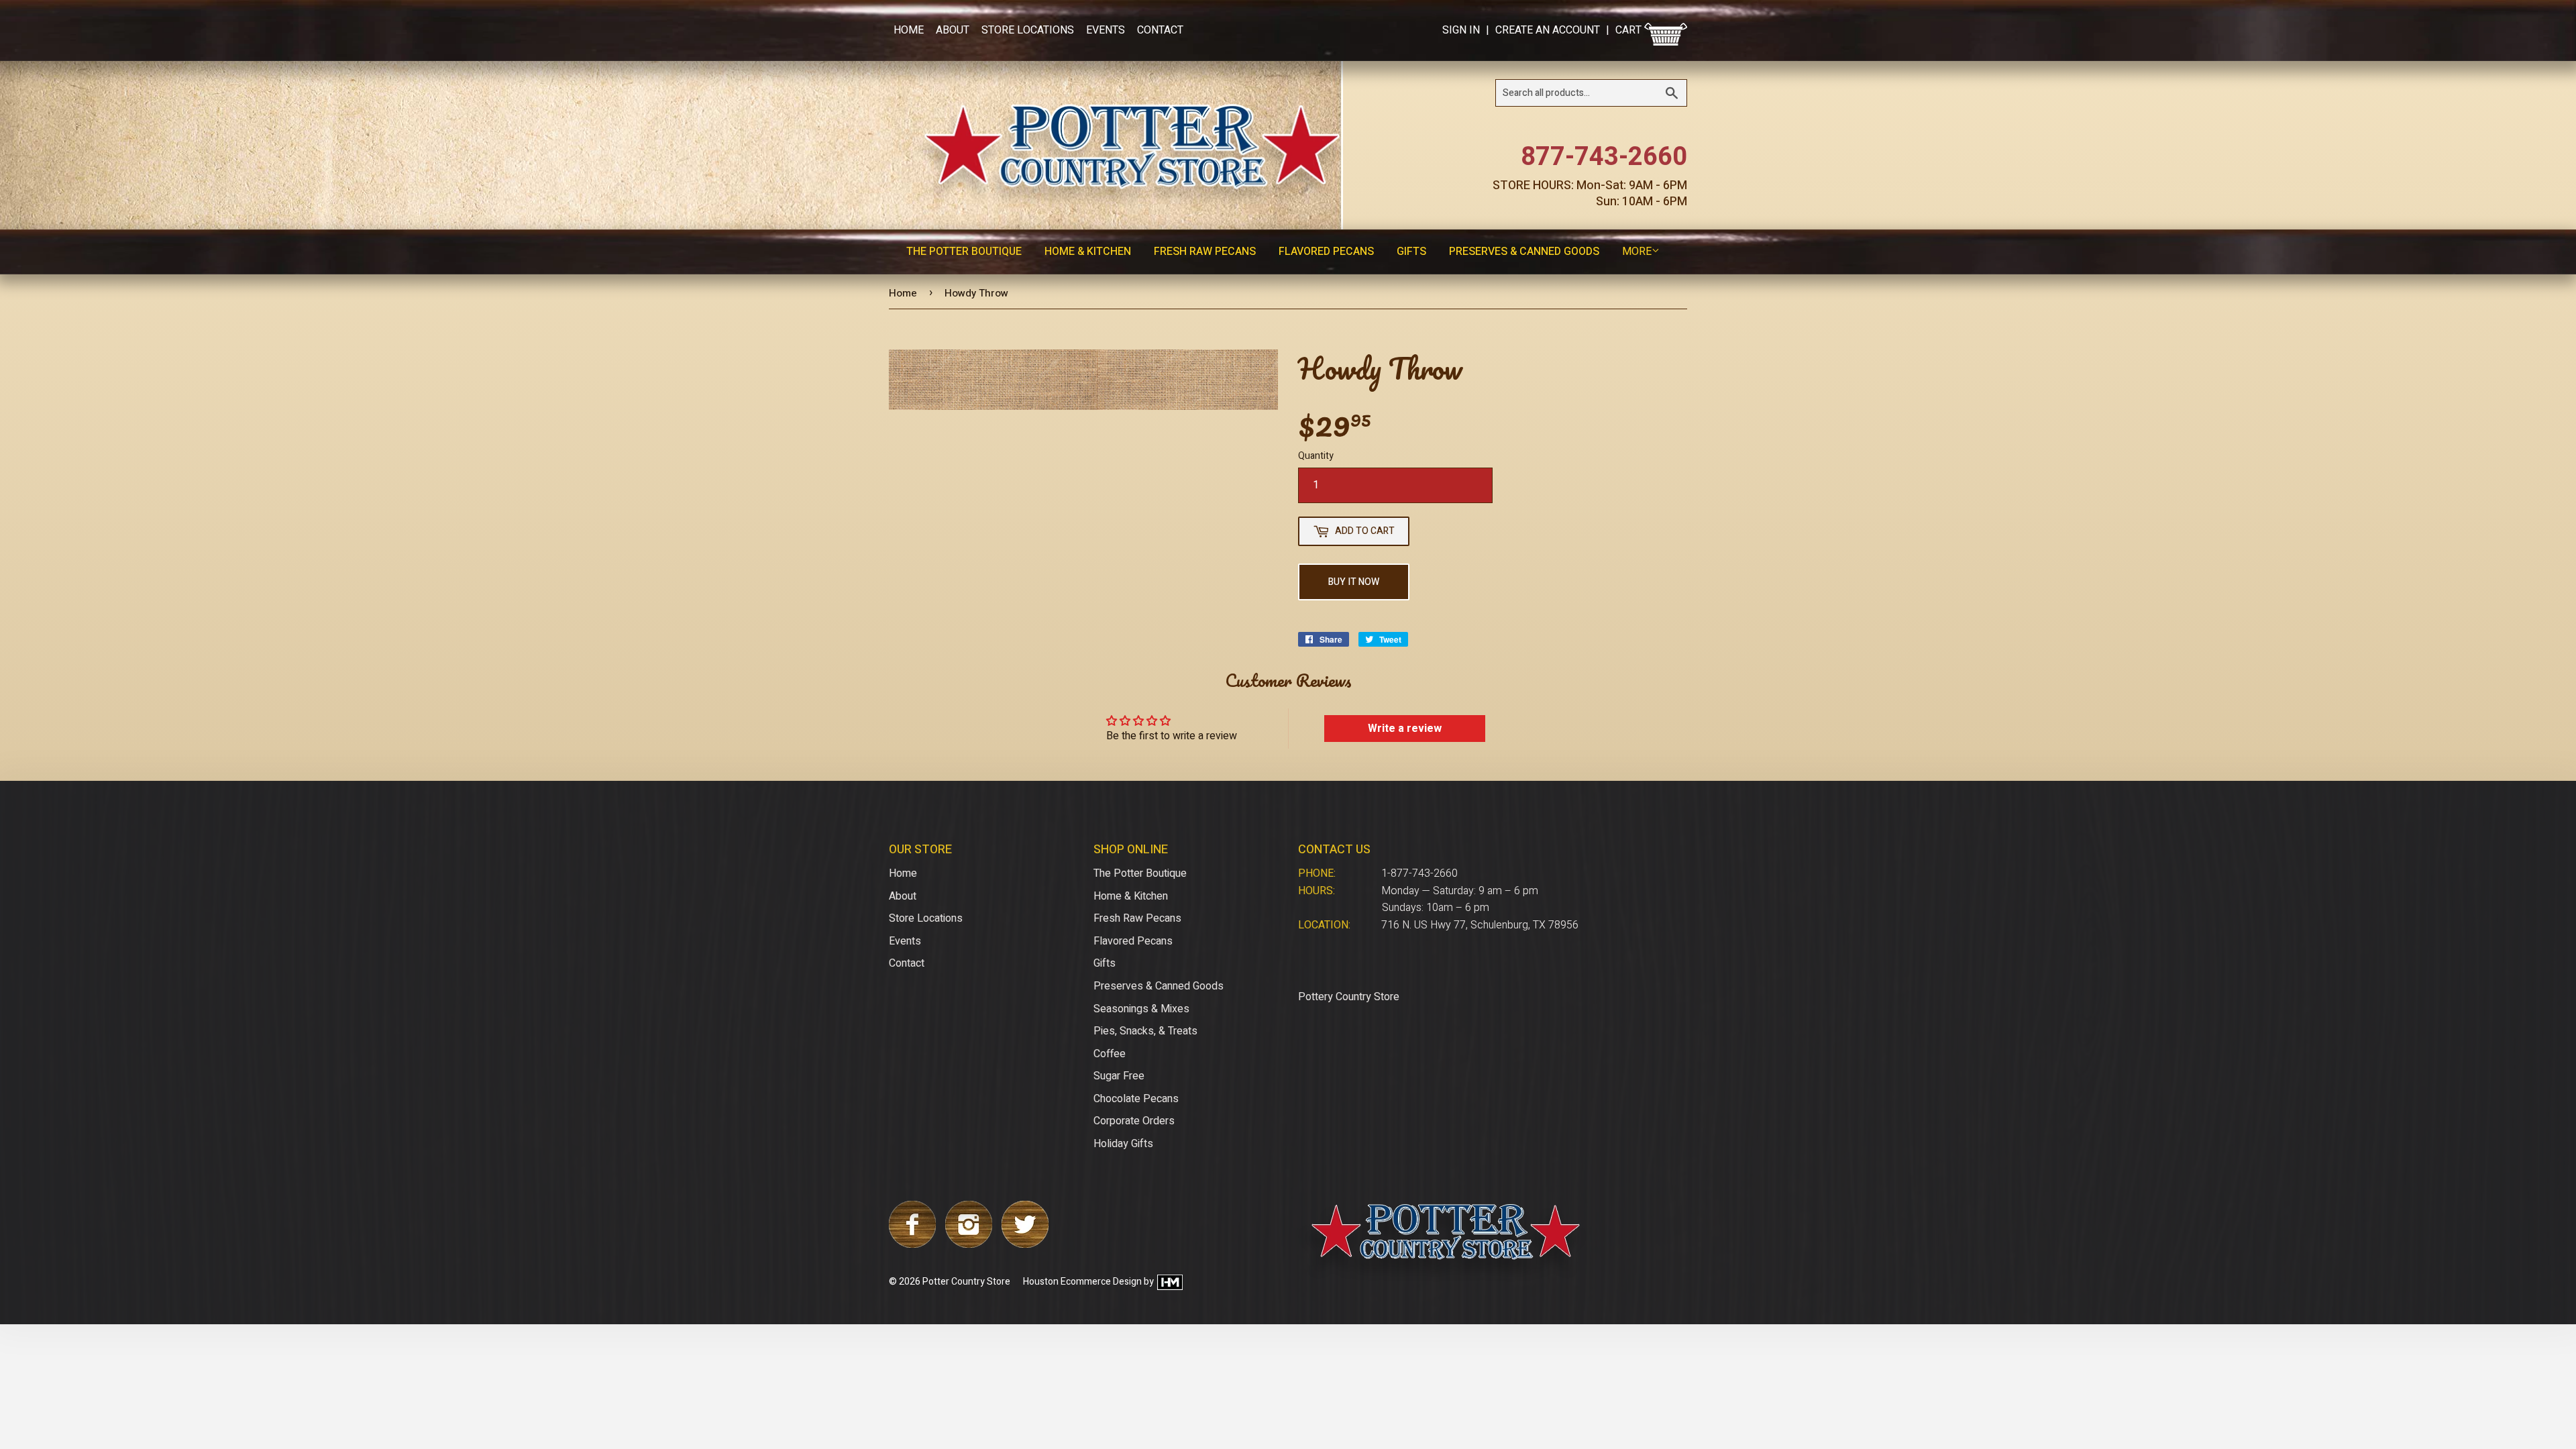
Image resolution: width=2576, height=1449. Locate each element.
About (953, 30)
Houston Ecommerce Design (1082, 1282)
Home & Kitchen (1088, 252)
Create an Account (1548, 30)
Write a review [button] (1405, 729)
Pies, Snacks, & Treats (1145, 1031)
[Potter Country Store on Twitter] (1025, 1244)
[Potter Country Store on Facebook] (912, 1244)
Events (1106, 30)
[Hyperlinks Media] (1169, 1282)
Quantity (1316, 456)
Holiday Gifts (1123, 1144)
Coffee (1110, 1054)
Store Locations (1028, 30)
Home (909, 30)
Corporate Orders (1134, 1121)
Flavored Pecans (1326, 252)
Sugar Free (1119, 1076)
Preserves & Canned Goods (1524, 252)
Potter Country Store (966, 1282)
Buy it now (1354, 582)
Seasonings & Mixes (1141, 1009)
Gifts (1411, 252)
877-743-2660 (1604, 157)
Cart (1630, 30)
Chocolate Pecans (1136, 1099)
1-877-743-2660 (1419, 873)
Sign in (1461, 30)
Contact (1160, 30)
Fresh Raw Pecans (1205, 252)
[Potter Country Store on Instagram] (969, 1244)
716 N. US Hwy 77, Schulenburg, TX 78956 (1480, 925)
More (1637, 252)
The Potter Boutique (964, 252)
